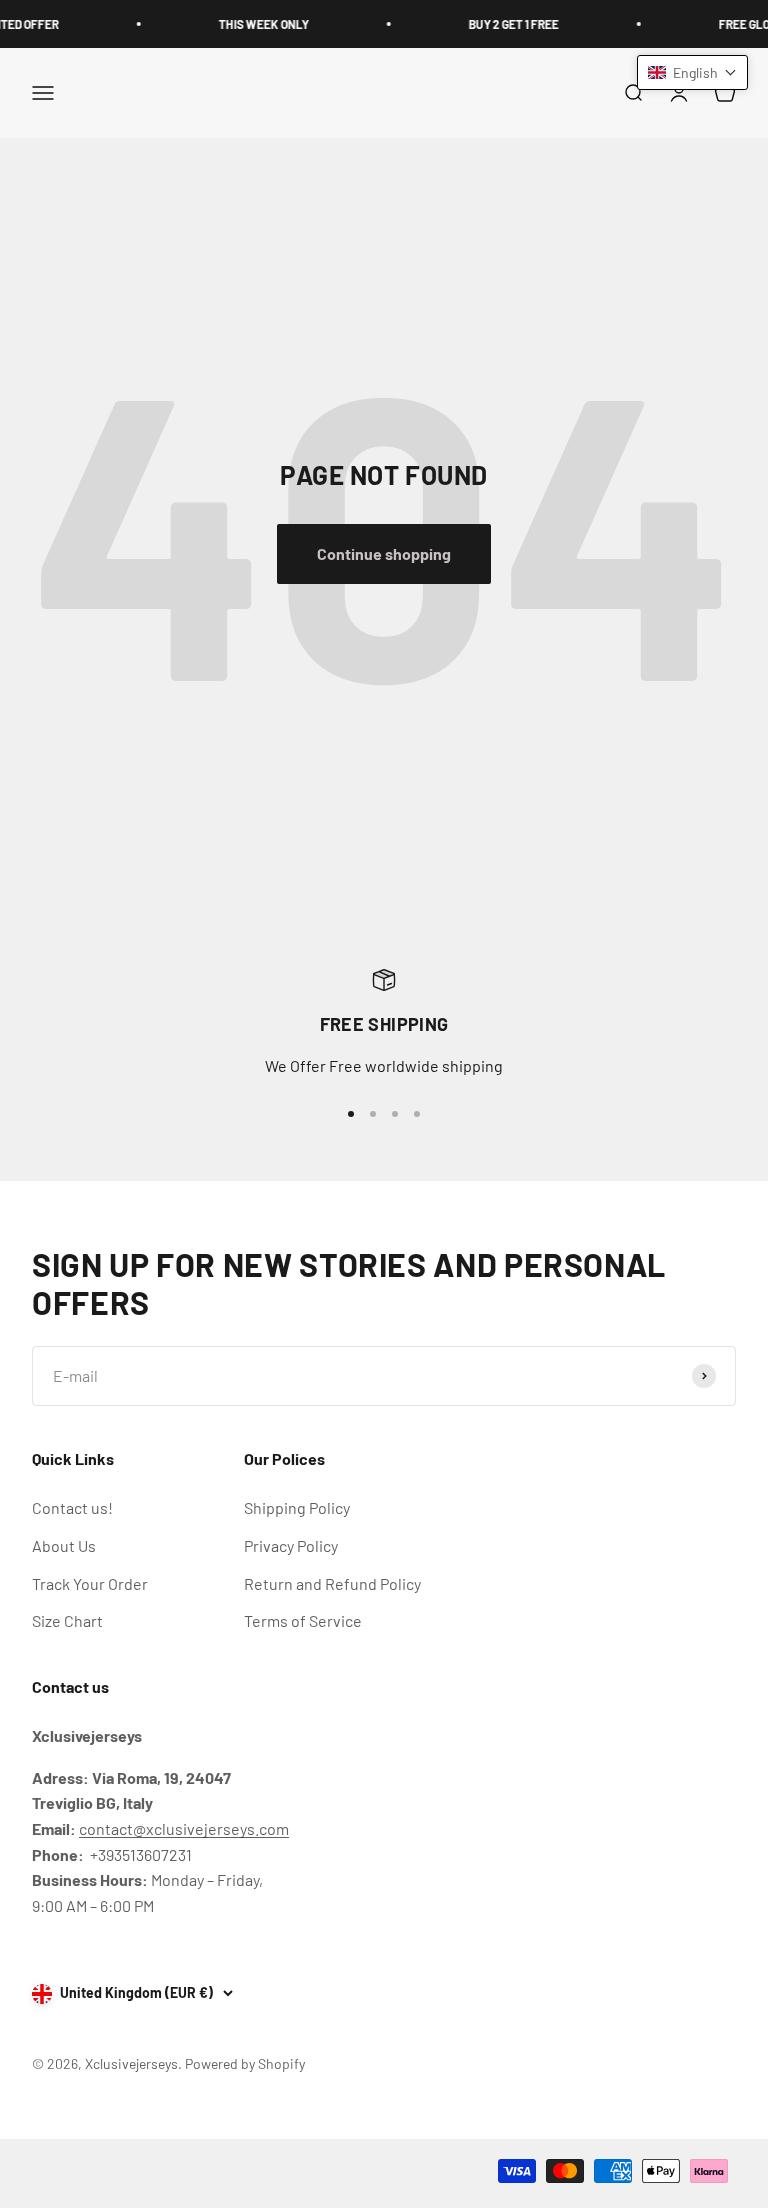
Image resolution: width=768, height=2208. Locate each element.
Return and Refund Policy (332, 1583)
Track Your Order (90, 1583)
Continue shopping (384, 553)
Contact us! (72, 1507)
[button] (692, 72)
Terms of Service (303, 1620)
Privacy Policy (291, 1545)
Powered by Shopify (245, 2063)
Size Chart (67, 1620)
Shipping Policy (297, 1507)
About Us (64, 1545)
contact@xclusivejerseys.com (184, 1828)
